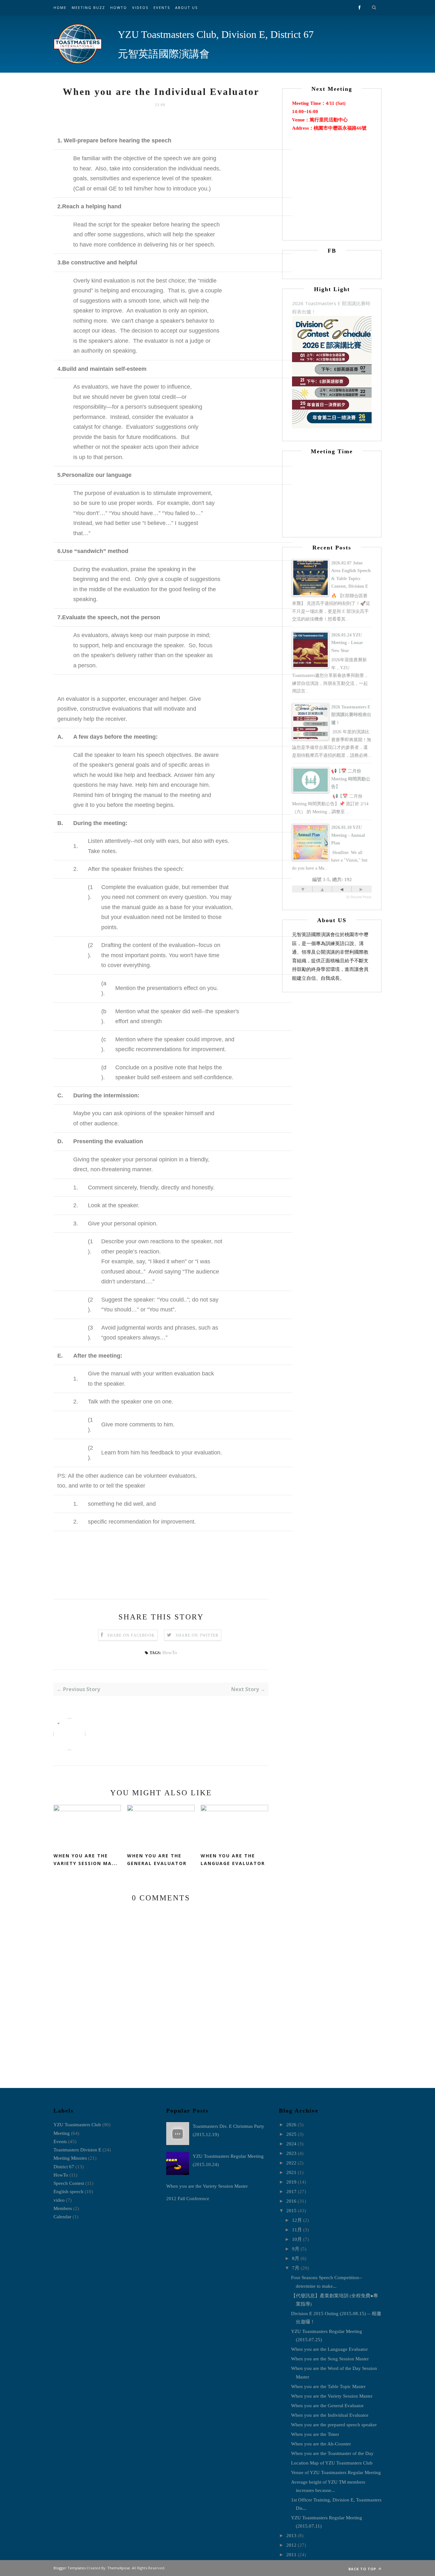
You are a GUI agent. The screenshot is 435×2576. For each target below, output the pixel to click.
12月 (297, 2220)
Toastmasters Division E (77, 2150)
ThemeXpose (119, 2568)
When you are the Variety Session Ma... (86, 1860)
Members (63, 2208)
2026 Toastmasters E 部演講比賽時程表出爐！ (351, 715)
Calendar (62, 2217)
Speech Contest (69, 2183)
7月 (296, 2268)
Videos (140, 7)
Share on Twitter (197, 1635)
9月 (296, 2249)
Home (60, 7)
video (59, 2200)
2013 (291, 2536)
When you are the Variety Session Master (207, 2186)
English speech (68, 2192)
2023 (291, 2153)
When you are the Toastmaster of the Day (332, 2453)
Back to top (363, 2569)
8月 (296, 2258)
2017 (291, 2192)
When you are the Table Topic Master (328, 2386)
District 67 (64, 2167)
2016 (291, 2201)
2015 (291, 2211)
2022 (291, 2163)
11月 (297, 2230)
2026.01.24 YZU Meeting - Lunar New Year (347, 643)
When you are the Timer (315, 2434)
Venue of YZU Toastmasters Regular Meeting (336, 2472)
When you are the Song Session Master (330, 2359)
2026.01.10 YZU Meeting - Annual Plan (348, 835)
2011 (291, 2555)
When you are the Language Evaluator (233, 1860)
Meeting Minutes (70, 2158)
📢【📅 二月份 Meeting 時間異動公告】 (351, 779)
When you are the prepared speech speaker (334, 2425)
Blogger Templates (70, 2568)
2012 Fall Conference (188, 2199)
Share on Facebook (131, 1635)
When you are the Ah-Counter (321, 2444)
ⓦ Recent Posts (359, 897)
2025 (291, 2134)
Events (162, 7)
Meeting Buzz (88, 7)
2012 (291, 2545)
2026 (291, 2125)
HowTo (119, 7)
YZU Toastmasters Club (77, 2125)
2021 (291, 2172)
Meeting (62, 2133)
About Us (186, 7)
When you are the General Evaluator (157, 1860)
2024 (291, 2144)
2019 (291, 2182)
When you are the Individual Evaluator (330, 2415)
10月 (297, 2239)
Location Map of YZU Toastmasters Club (332, 2463)
